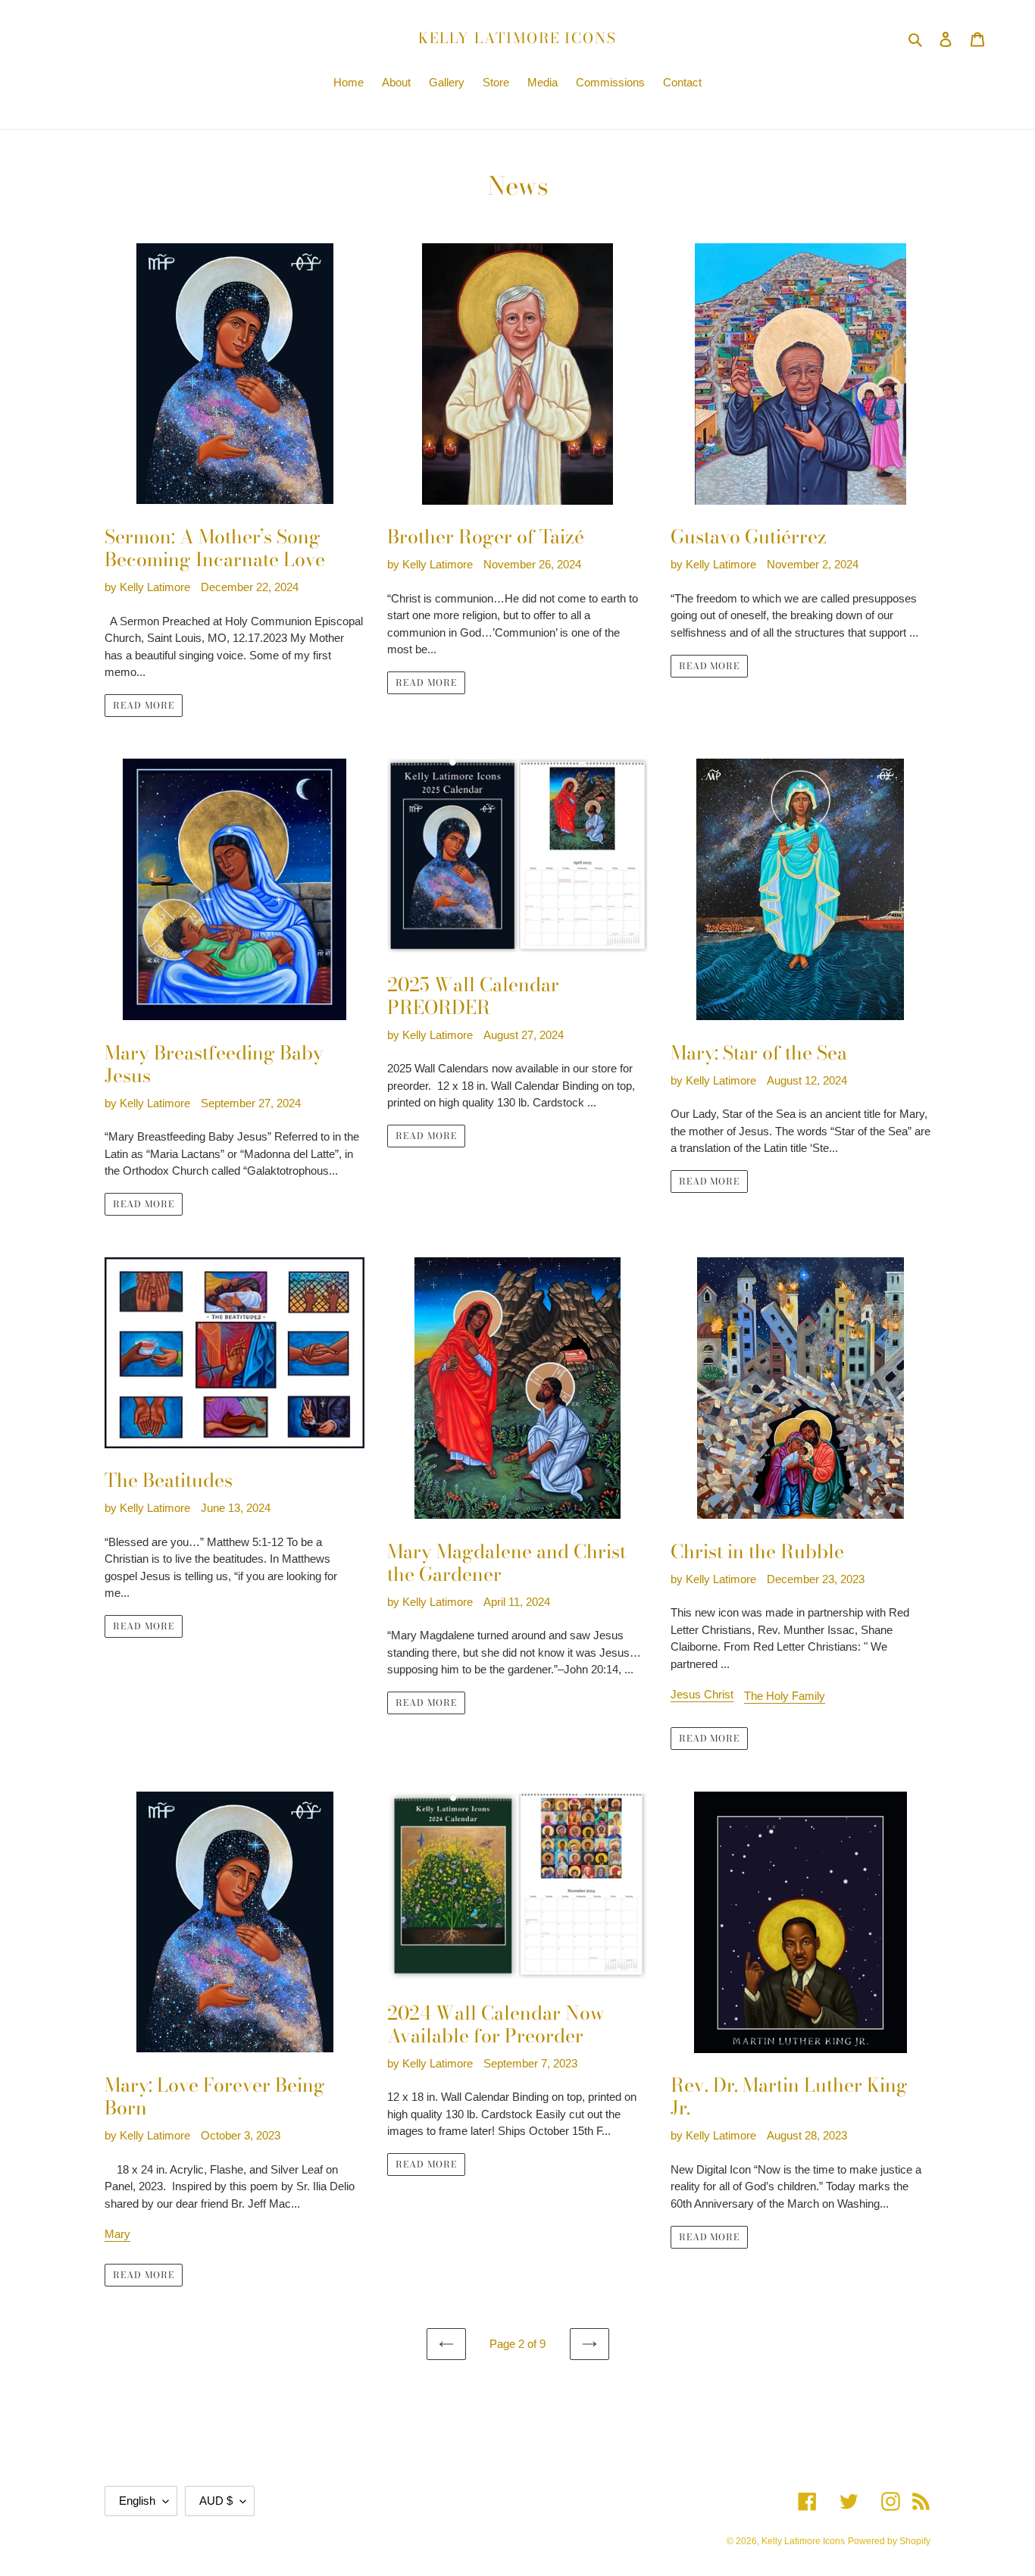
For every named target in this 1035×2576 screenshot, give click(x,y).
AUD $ (216, 2501)
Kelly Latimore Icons (517, 39)
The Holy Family (785, 1696)
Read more (144, 705)
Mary (117, 2234)
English (137, 2501)
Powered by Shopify (889, 2541)
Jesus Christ (702, 1694)
